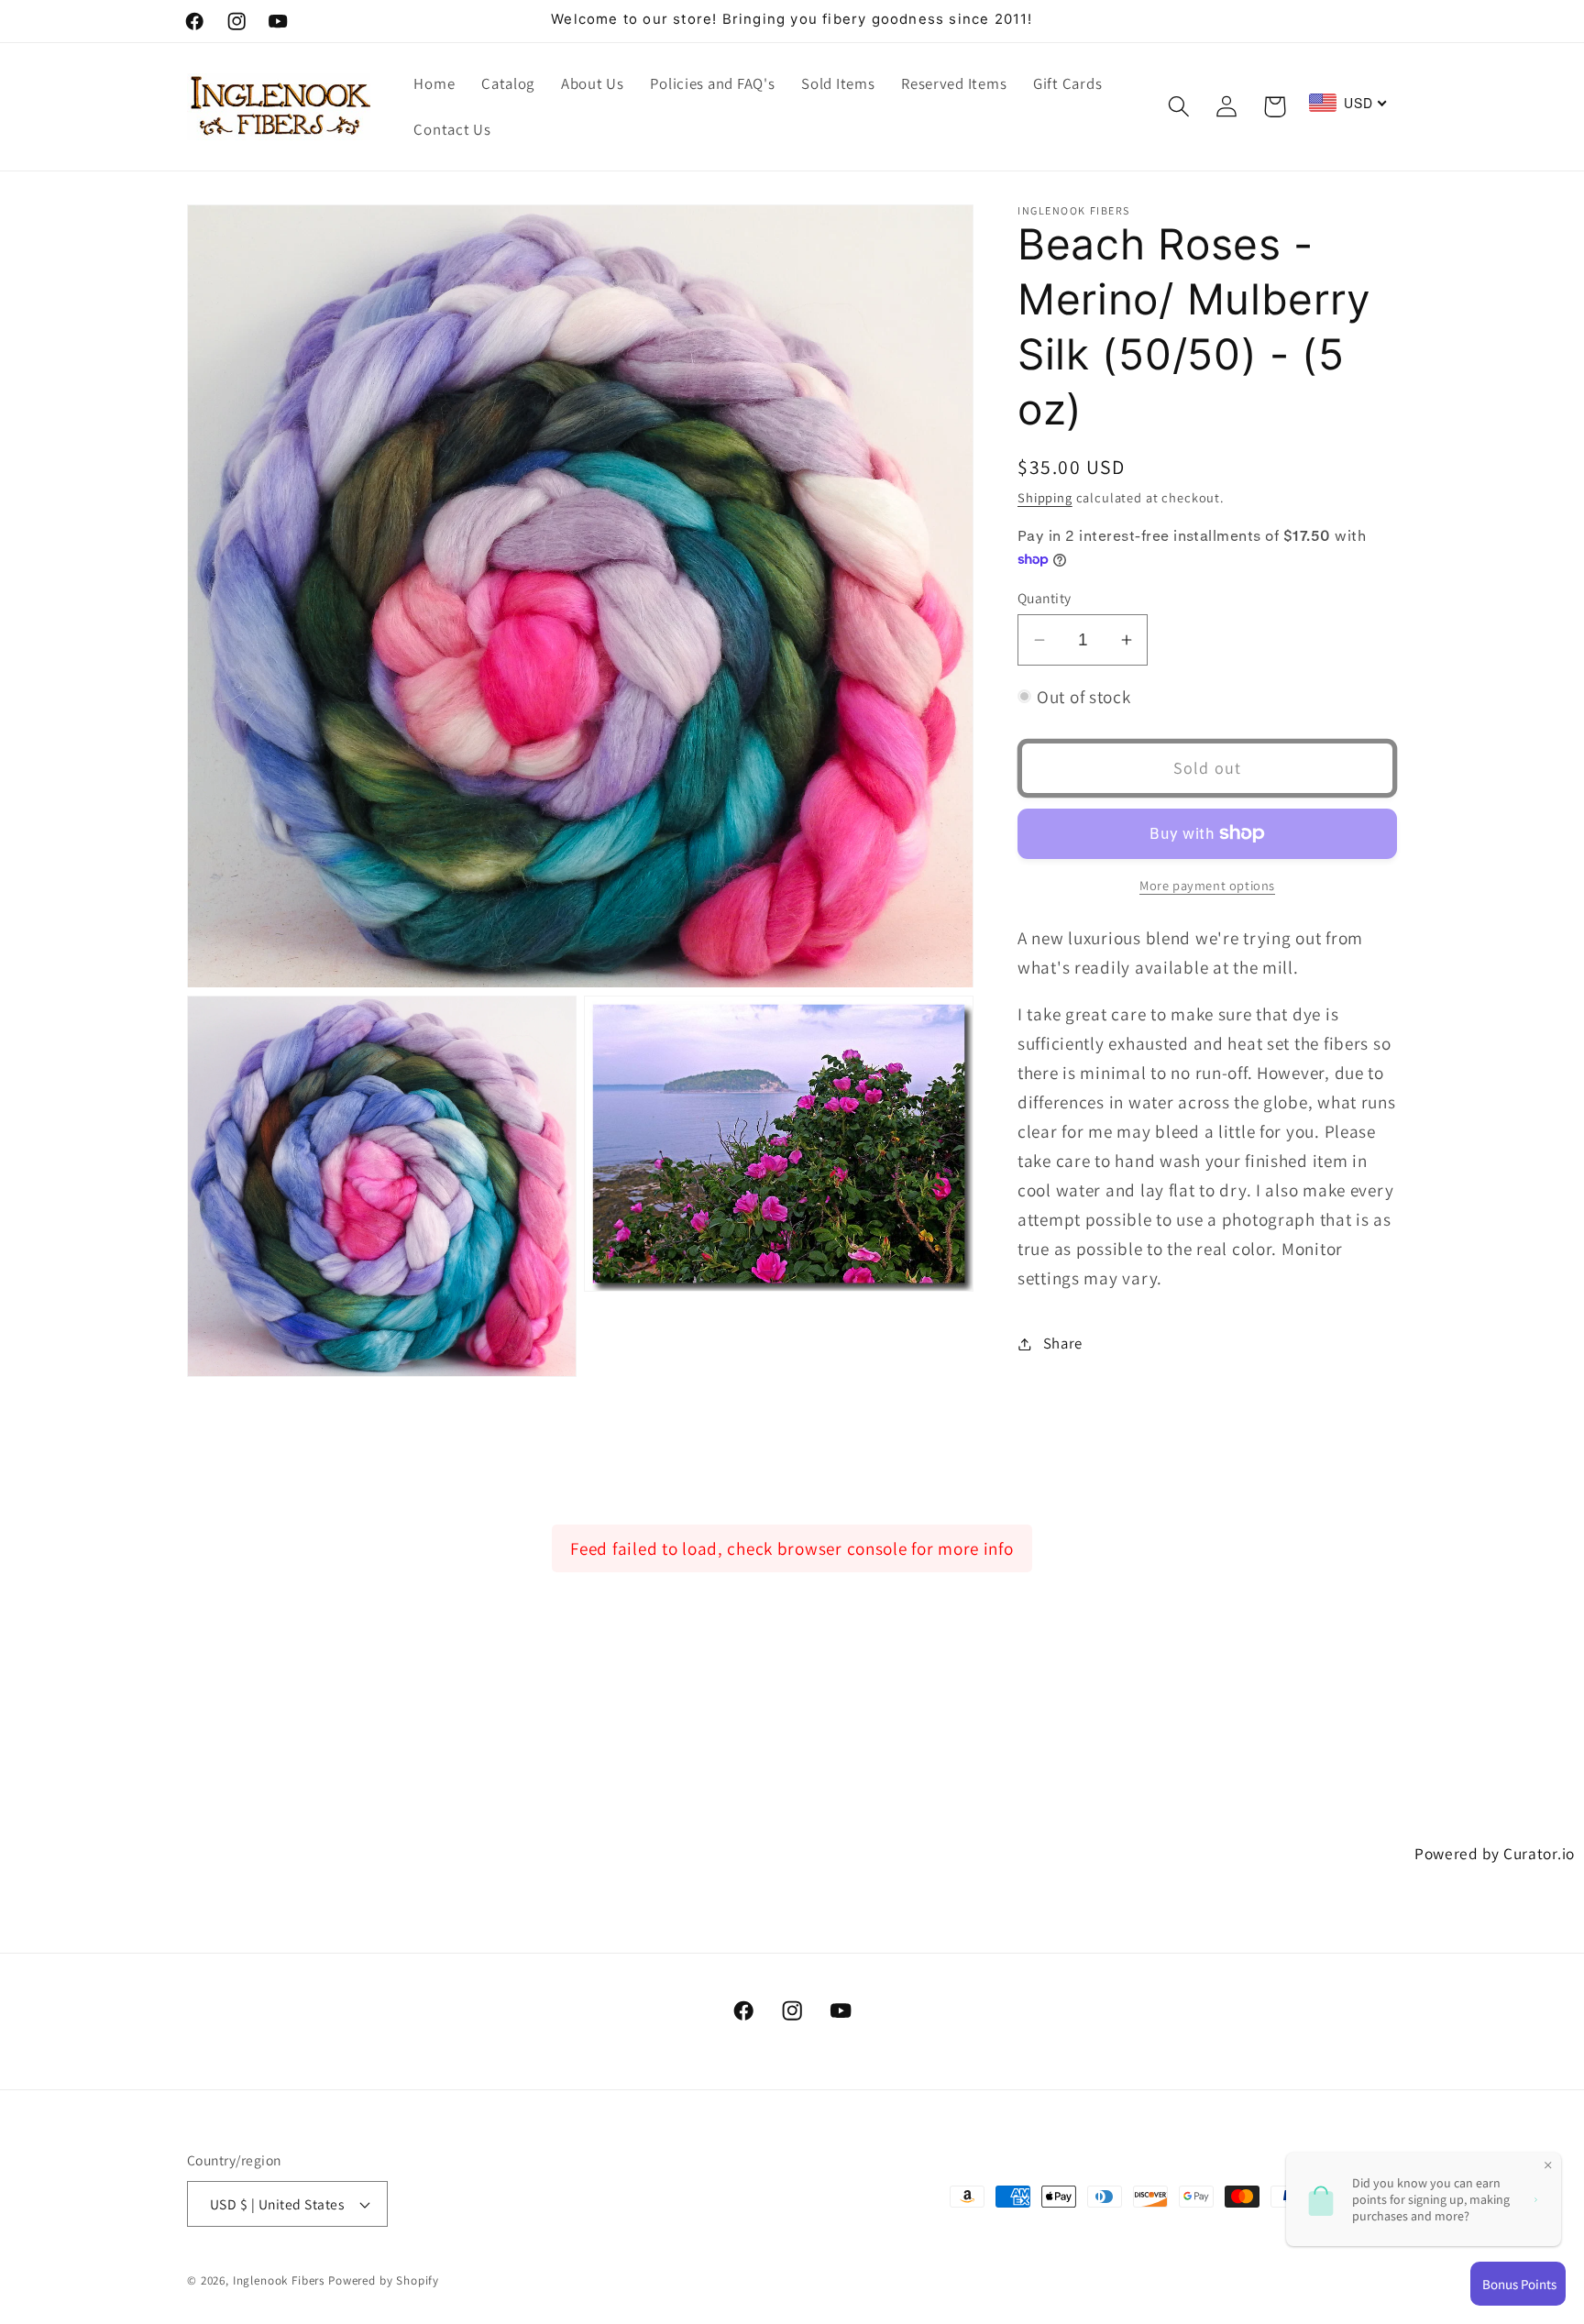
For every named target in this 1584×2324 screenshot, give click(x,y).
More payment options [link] (1207, 885)
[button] (1178, 107)
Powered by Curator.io (1495, 1853)
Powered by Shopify (384, 2280)
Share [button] (1063, 1343)
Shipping (1045, 497)
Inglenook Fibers (279, 2280)
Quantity (1045, 598)
